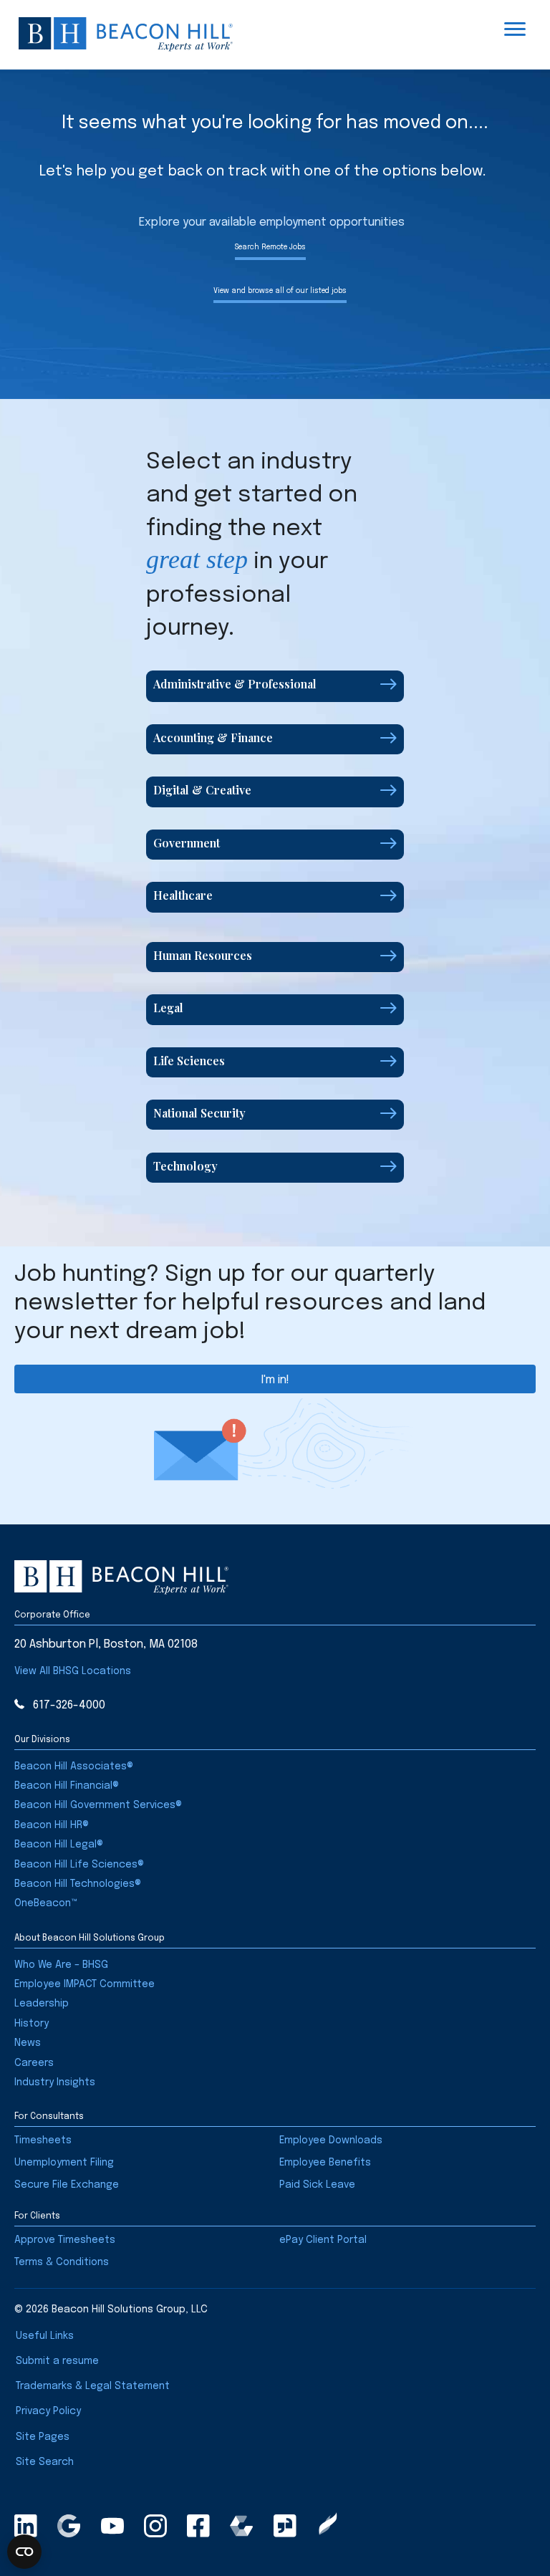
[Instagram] (155, 2526)
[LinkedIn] (26, 2526)
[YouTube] (112, 2526)
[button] (275, 686)
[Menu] (515, 29)
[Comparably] (241, 2526)
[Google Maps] (69, 2526)
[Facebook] (198, 2526)
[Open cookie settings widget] (24, 2552)
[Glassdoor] (285, 2526)
